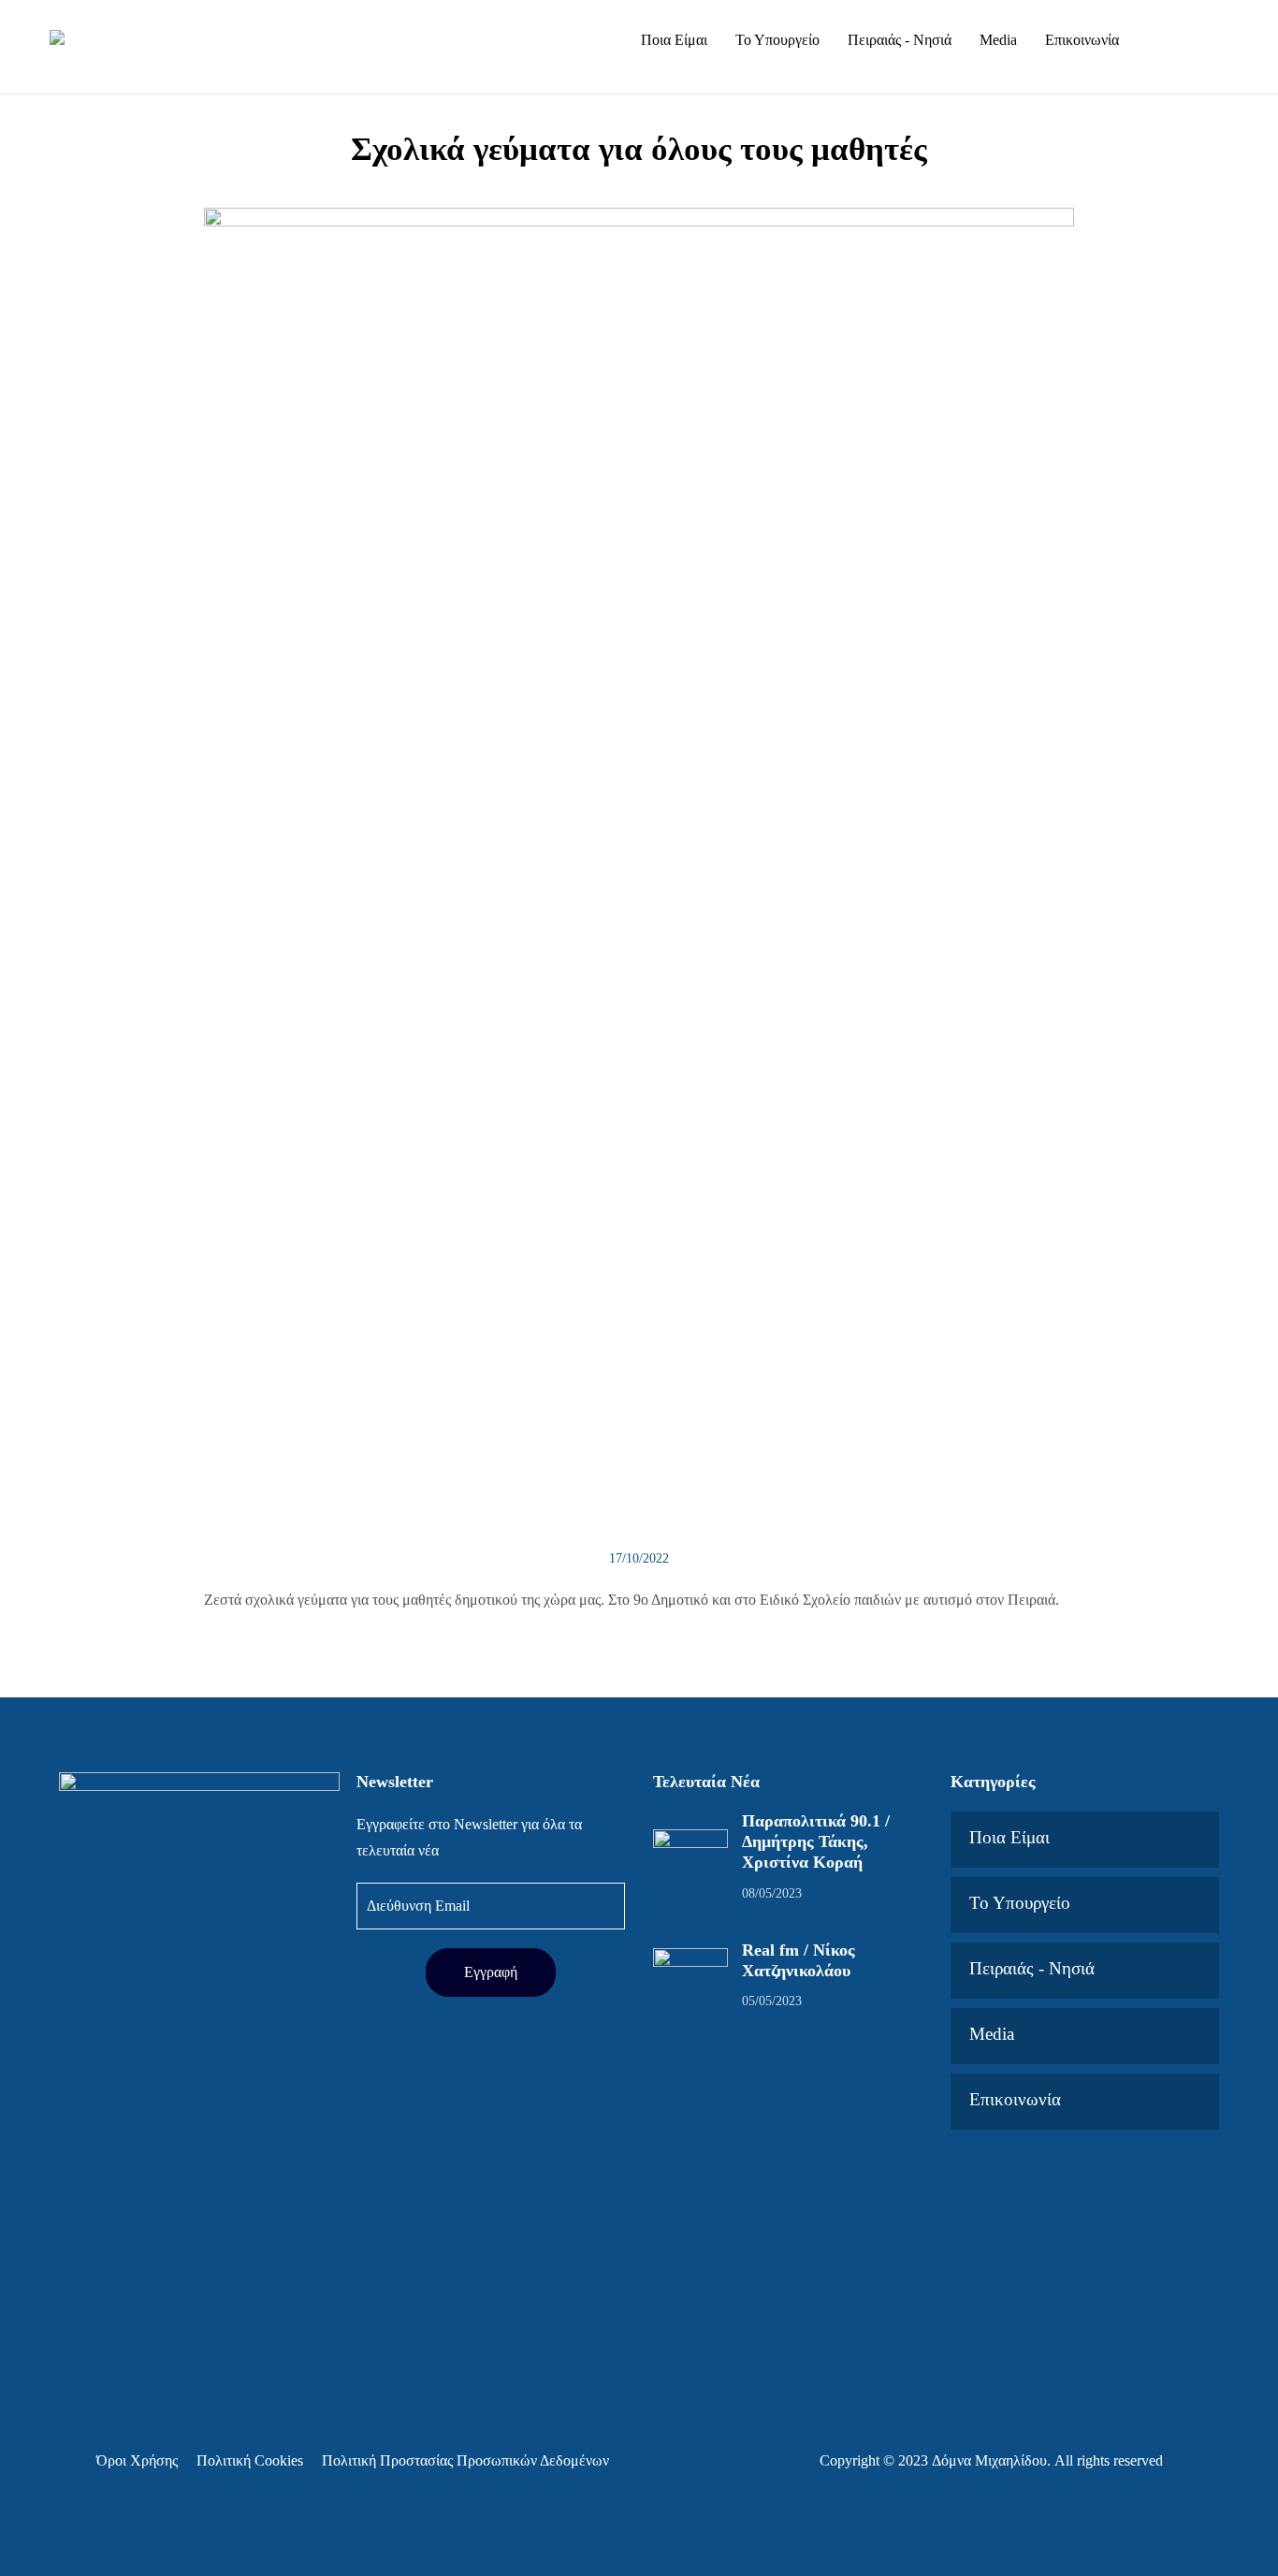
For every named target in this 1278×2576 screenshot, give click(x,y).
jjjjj (1194, 64)
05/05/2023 (772, 2001)
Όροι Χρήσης (137, 2460)
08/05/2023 (772, 1893)
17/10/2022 (639, 1558)
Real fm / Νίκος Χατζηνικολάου (799, 1960)
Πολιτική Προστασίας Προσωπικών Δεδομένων (465, 2460)
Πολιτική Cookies (250, 2460)
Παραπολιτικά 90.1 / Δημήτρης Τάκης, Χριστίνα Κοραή (816, 1841)
